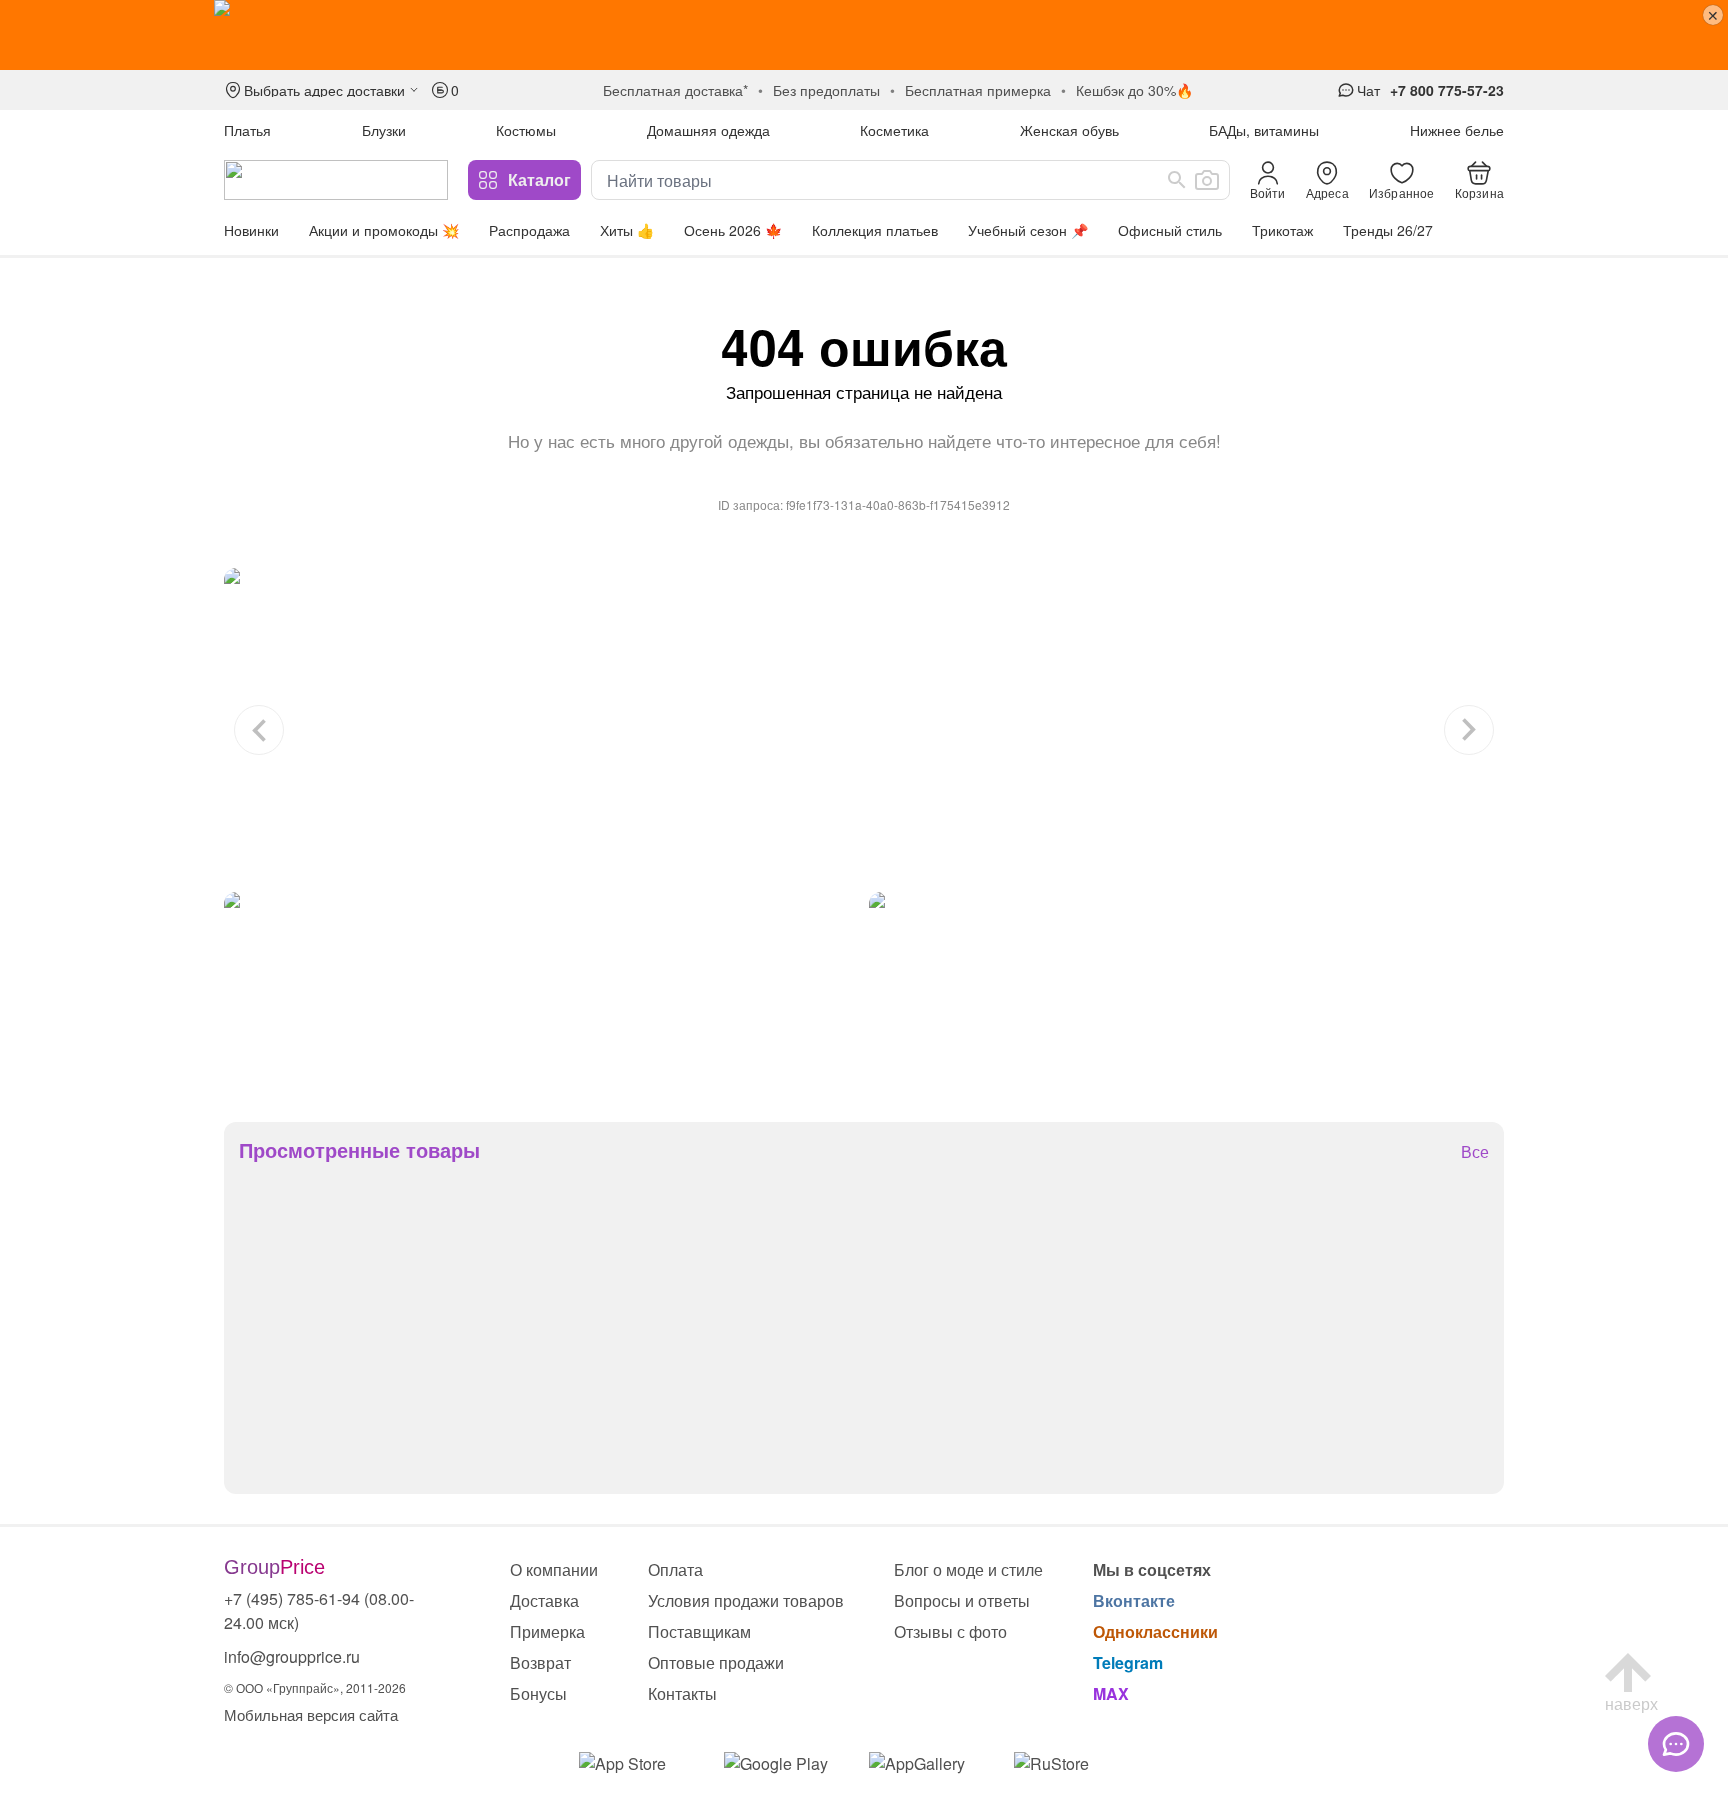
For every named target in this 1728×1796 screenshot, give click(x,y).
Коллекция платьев (875, 230)
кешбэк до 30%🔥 (1134, 90)
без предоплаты (826, 90)
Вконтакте (1134, 1600)
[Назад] (259, 730)
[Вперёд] (1469, 730)
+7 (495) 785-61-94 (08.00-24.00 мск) (319, 1610)
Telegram (1128, 1662)
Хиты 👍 (627, 230)
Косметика (894, 130)
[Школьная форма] (1186, 992)
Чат (1368, 90)
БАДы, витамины (1264, 130)
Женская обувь (1069, 130)
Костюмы (526, 130)
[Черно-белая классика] (864, 725)
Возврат (540, 1662)
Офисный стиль (1170, 230)
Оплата (675, 1569)
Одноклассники (1155, 1631)
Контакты (682, 1693)
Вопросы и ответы (962, 1600)
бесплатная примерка (978, 90)
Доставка (544, 1600)
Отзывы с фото (950, 1631)
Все (1475, 1152)
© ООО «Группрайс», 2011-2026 (315, 1687)
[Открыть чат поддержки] (1676, 1744)
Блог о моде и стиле (968, 1569)
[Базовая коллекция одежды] (541, 992)
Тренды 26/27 (1388, 230)
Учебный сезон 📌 (1028, 230)
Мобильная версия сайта (311, 1714)
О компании (554, 1569)
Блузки (384, 130)
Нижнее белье (1457, 130)
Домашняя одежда (708, 130)
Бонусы (538, 1693)
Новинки (251, 230)
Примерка (547, 1631)
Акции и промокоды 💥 (384, 230)
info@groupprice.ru (292, 1656)
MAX (1111, 1693)
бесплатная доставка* (675, 90)
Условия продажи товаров (746, 1600)
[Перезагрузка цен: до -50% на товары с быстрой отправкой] (864, 35)
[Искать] (1177, 180)
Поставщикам (699, 1631)
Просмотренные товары (359, 1150)
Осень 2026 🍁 (733, 230)
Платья (247, 130)
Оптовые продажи (716, 1662)
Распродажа (529, 230)
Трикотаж (1282, 230)
